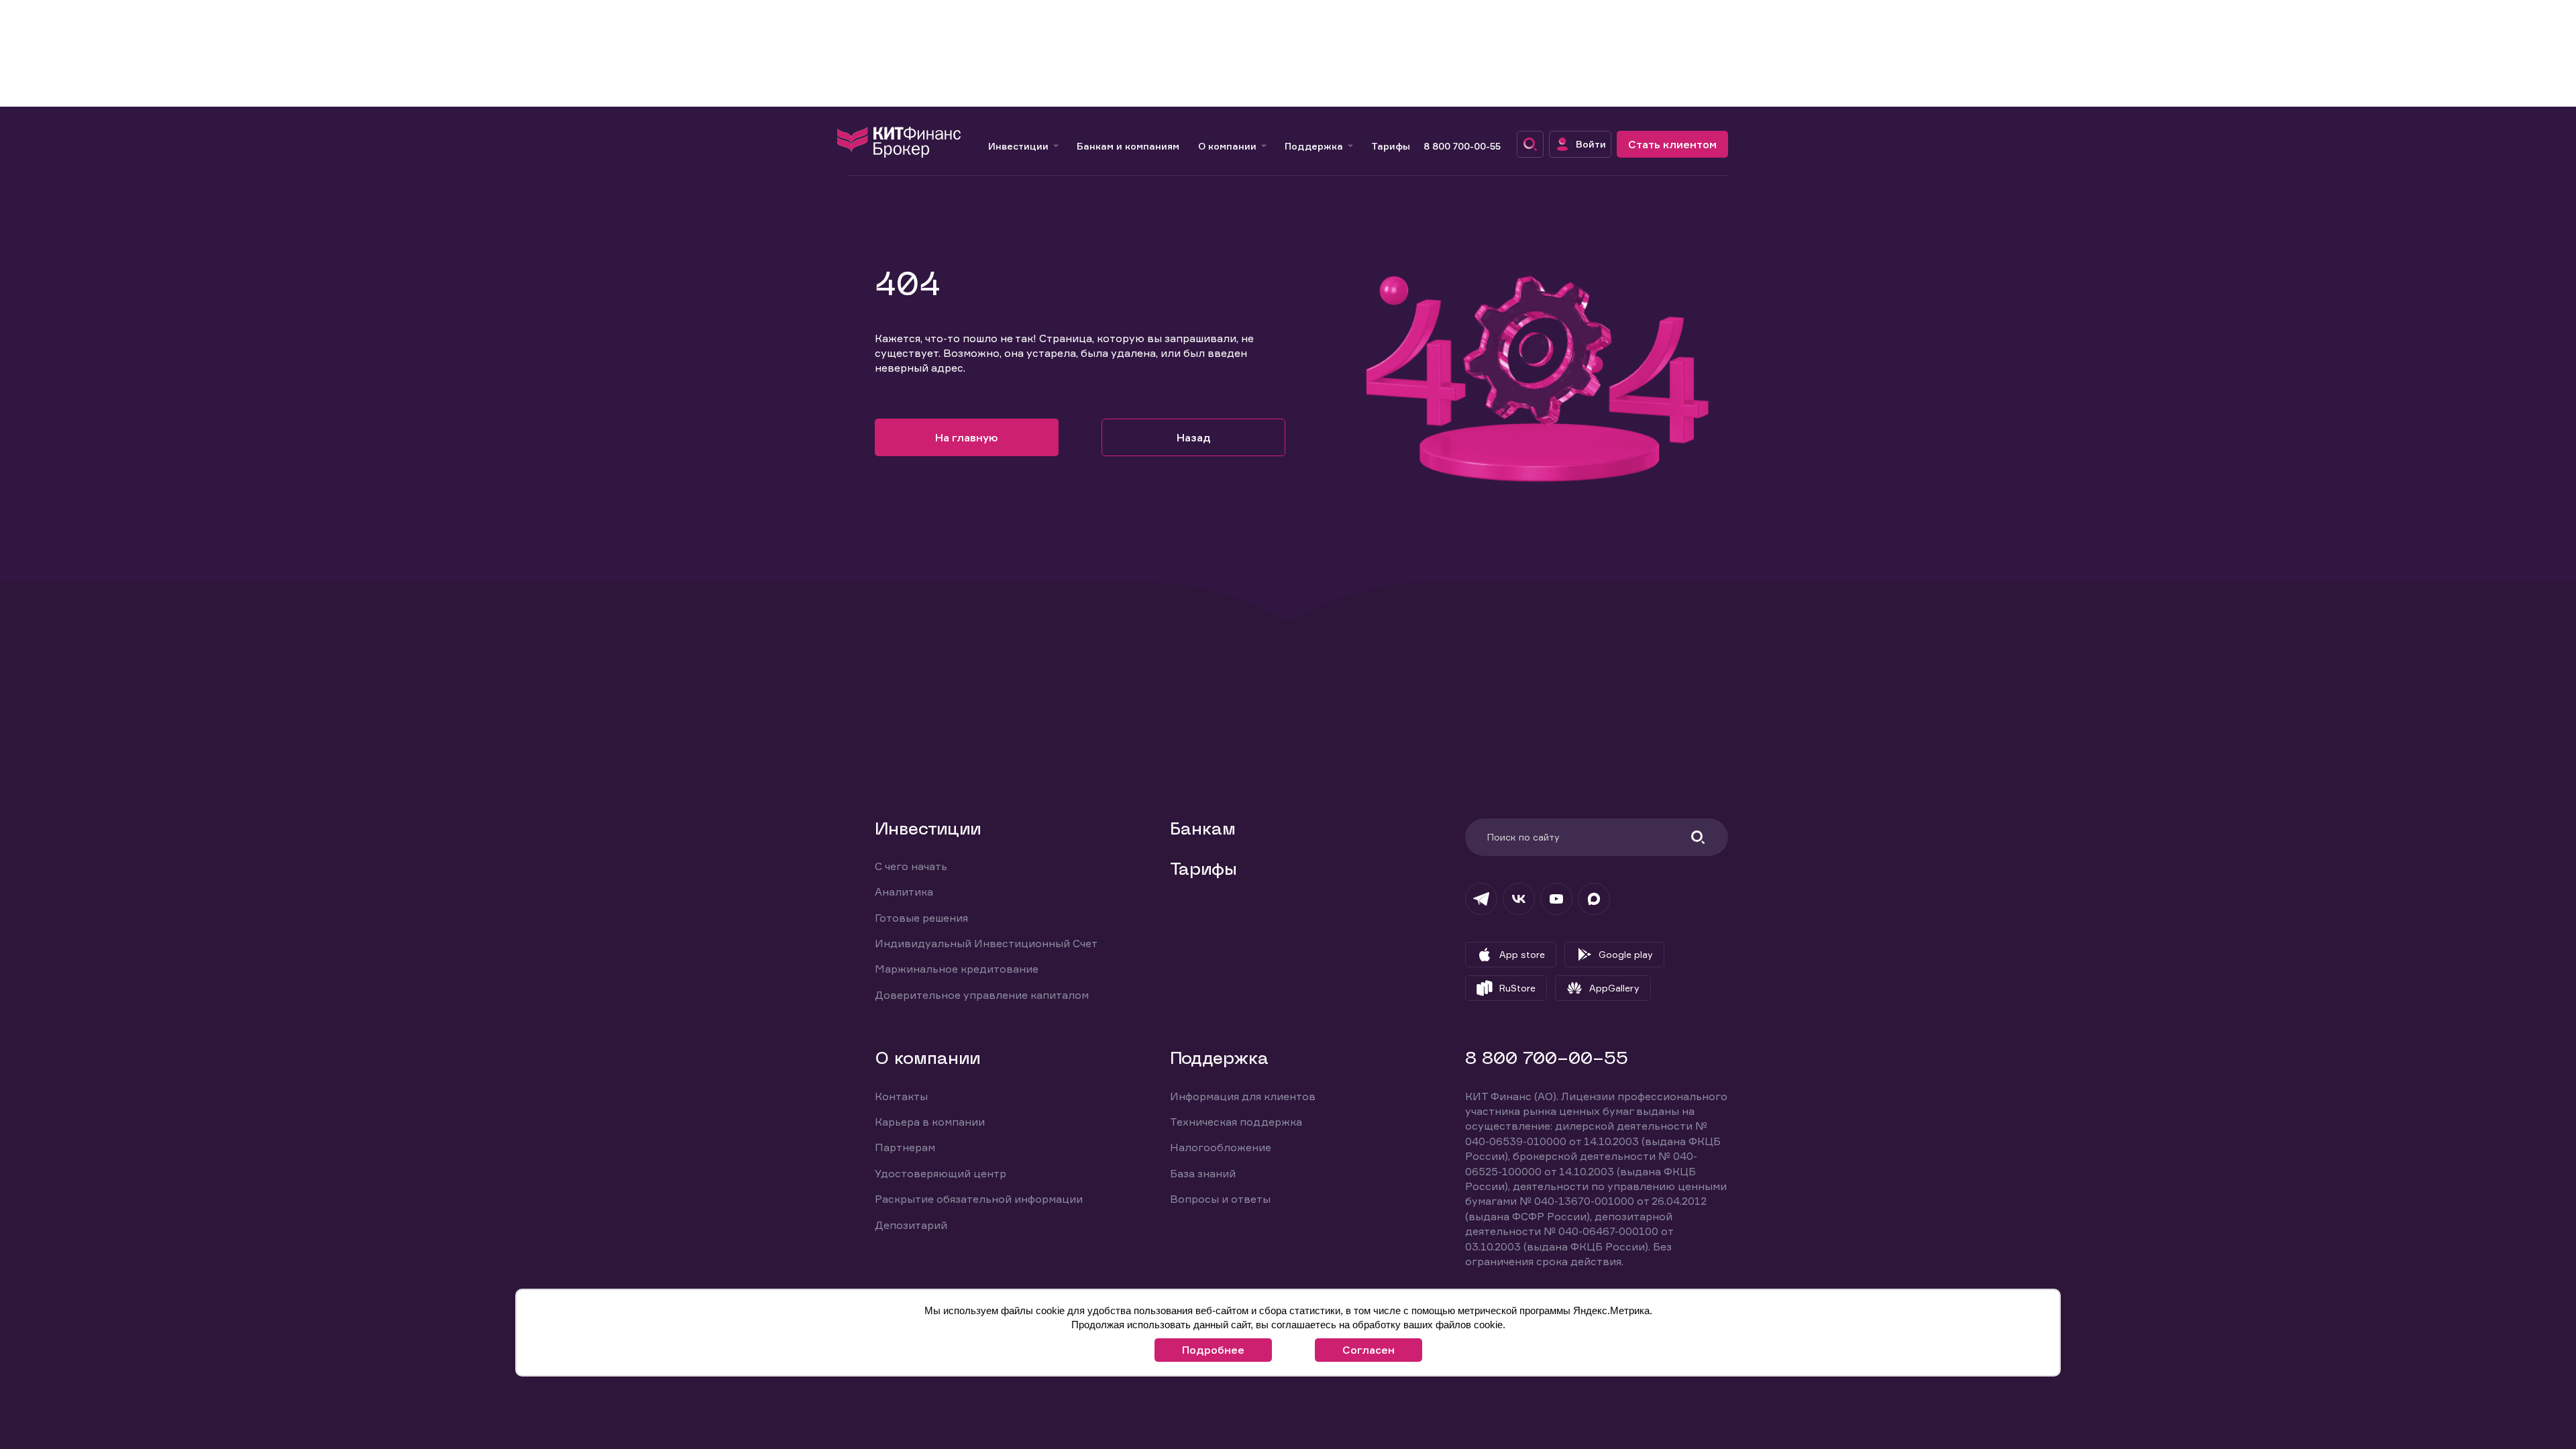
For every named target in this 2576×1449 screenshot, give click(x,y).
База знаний (1203, 1173)
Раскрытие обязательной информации (979, 1199)
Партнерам (905, 1147)
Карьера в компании (930, 1122)
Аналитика (904, 892)
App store (1522, 954)
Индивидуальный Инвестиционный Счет (986, 943)
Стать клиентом (1672, 144)
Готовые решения (921, 918)
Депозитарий (911, 1225)
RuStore (1517, 988)
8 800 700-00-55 (1462, 146)
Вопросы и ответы (1220, 1199)
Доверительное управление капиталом (982, 995)
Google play (1626, 954)
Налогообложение (1221, 1147)
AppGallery (1614, 988)
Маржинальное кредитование (957, 969)
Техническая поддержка (1236, 1122)
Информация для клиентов (1243, 1096)
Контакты (901, 1096)
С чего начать (911, 866)
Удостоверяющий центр (941, 1173)
